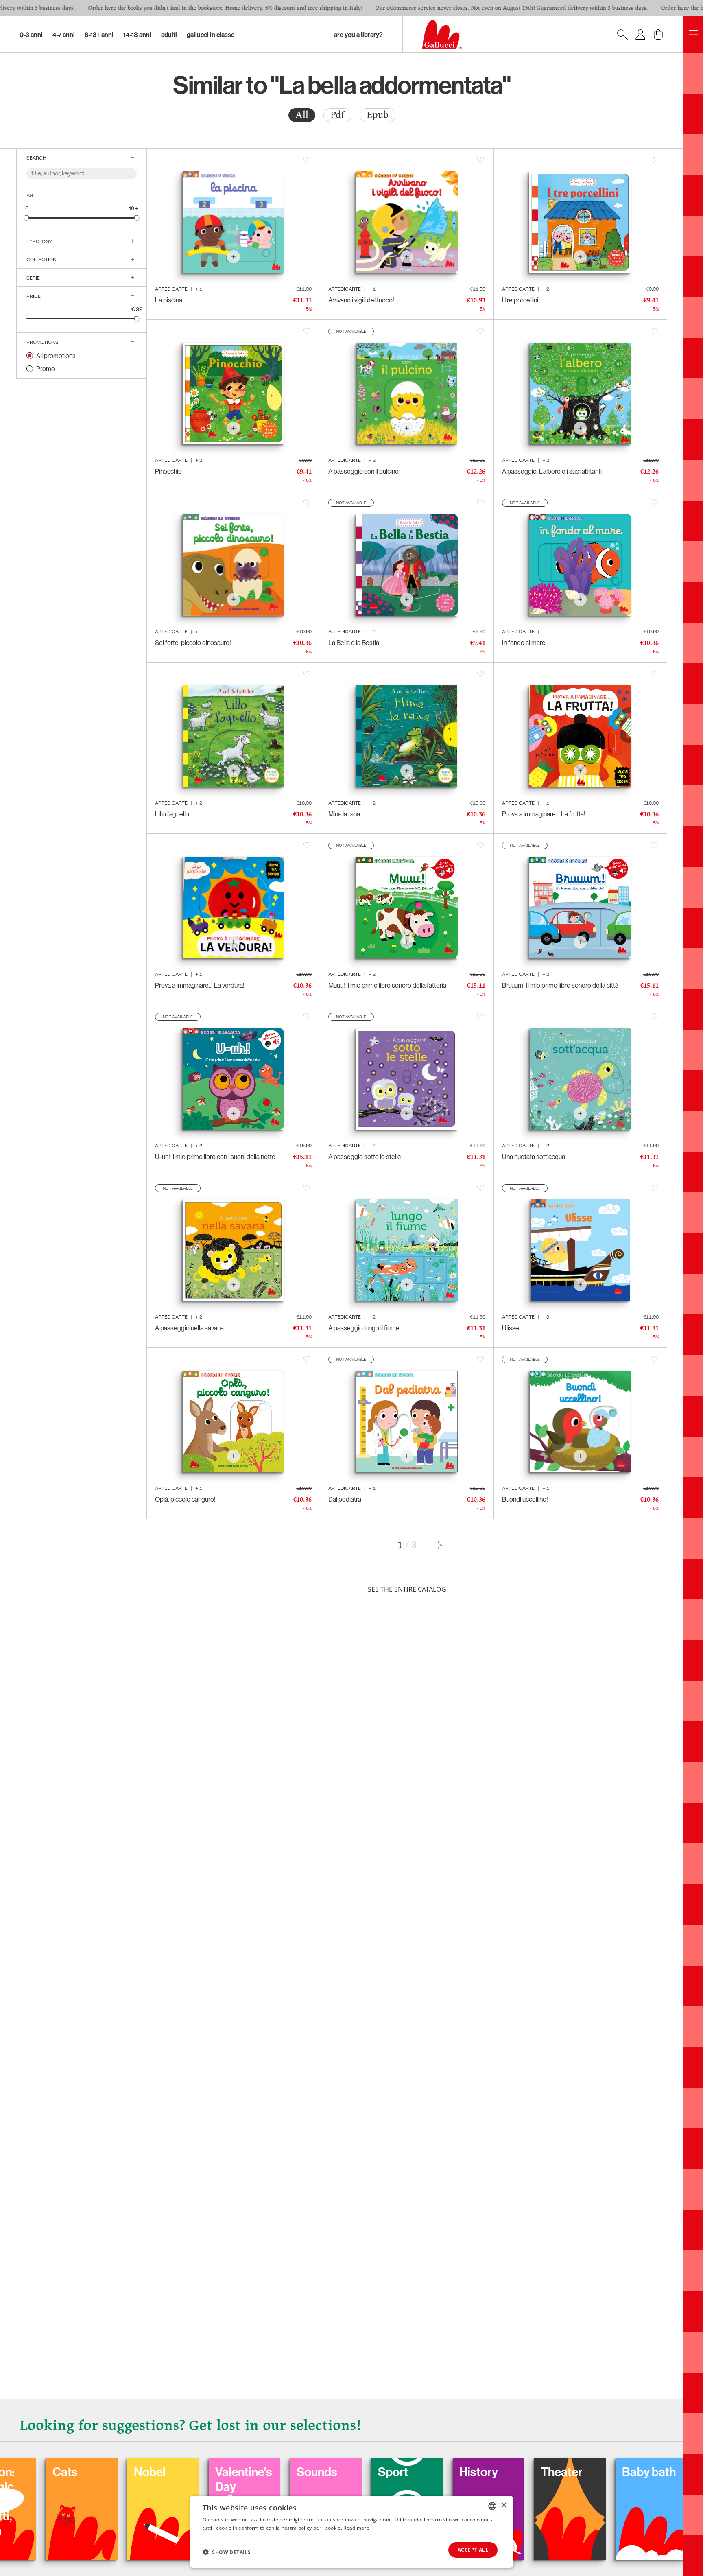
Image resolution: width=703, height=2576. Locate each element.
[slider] (27, 218)
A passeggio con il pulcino (364, 471)
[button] (227, 2552)
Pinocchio (168, 471)
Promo (46, 369)
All (302, 115)
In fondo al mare (524, 643)
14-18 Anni (137, 35)
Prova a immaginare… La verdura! (200, 985)
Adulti (169, 35)
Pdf (337, 115)
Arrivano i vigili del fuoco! (361, 300)
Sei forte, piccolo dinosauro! (193, 643)
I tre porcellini (520, 300)
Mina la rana (344, 814)
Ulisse (511, 1328)
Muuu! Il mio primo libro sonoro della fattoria (387, 985)
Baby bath (518, 2472)
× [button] (503, 2505)
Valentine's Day (113, 2479)
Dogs (587, 2472)
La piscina (169, 300)
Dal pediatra (345, 1499)
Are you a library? (358, 35)
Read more (356, 2528)
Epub (378, 115)
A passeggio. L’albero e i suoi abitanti (552, 471)
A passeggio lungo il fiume (364, 1328)
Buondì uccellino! (525, 1499)
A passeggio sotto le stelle (365, 1157)
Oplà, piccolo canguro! (185, 1499)
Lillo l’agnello (172, 814)
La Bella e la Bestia (354, 643)
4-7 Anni (64, 35)
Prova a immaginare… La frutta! (544, 814)
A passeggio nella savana (189, 1328)
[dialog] (351, 2532)
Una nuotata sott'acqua (534, 1157)
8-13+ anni (99, 35)
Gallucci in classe (211, 35)
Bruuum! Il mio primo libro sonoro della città (560, 985)
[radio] (302, 115)
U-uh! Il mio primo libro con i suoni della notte (215, 1157)
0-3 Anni (31, 35)
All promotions (56, 356)
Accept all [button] (473, 2550)
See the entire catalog (407, 1589)
